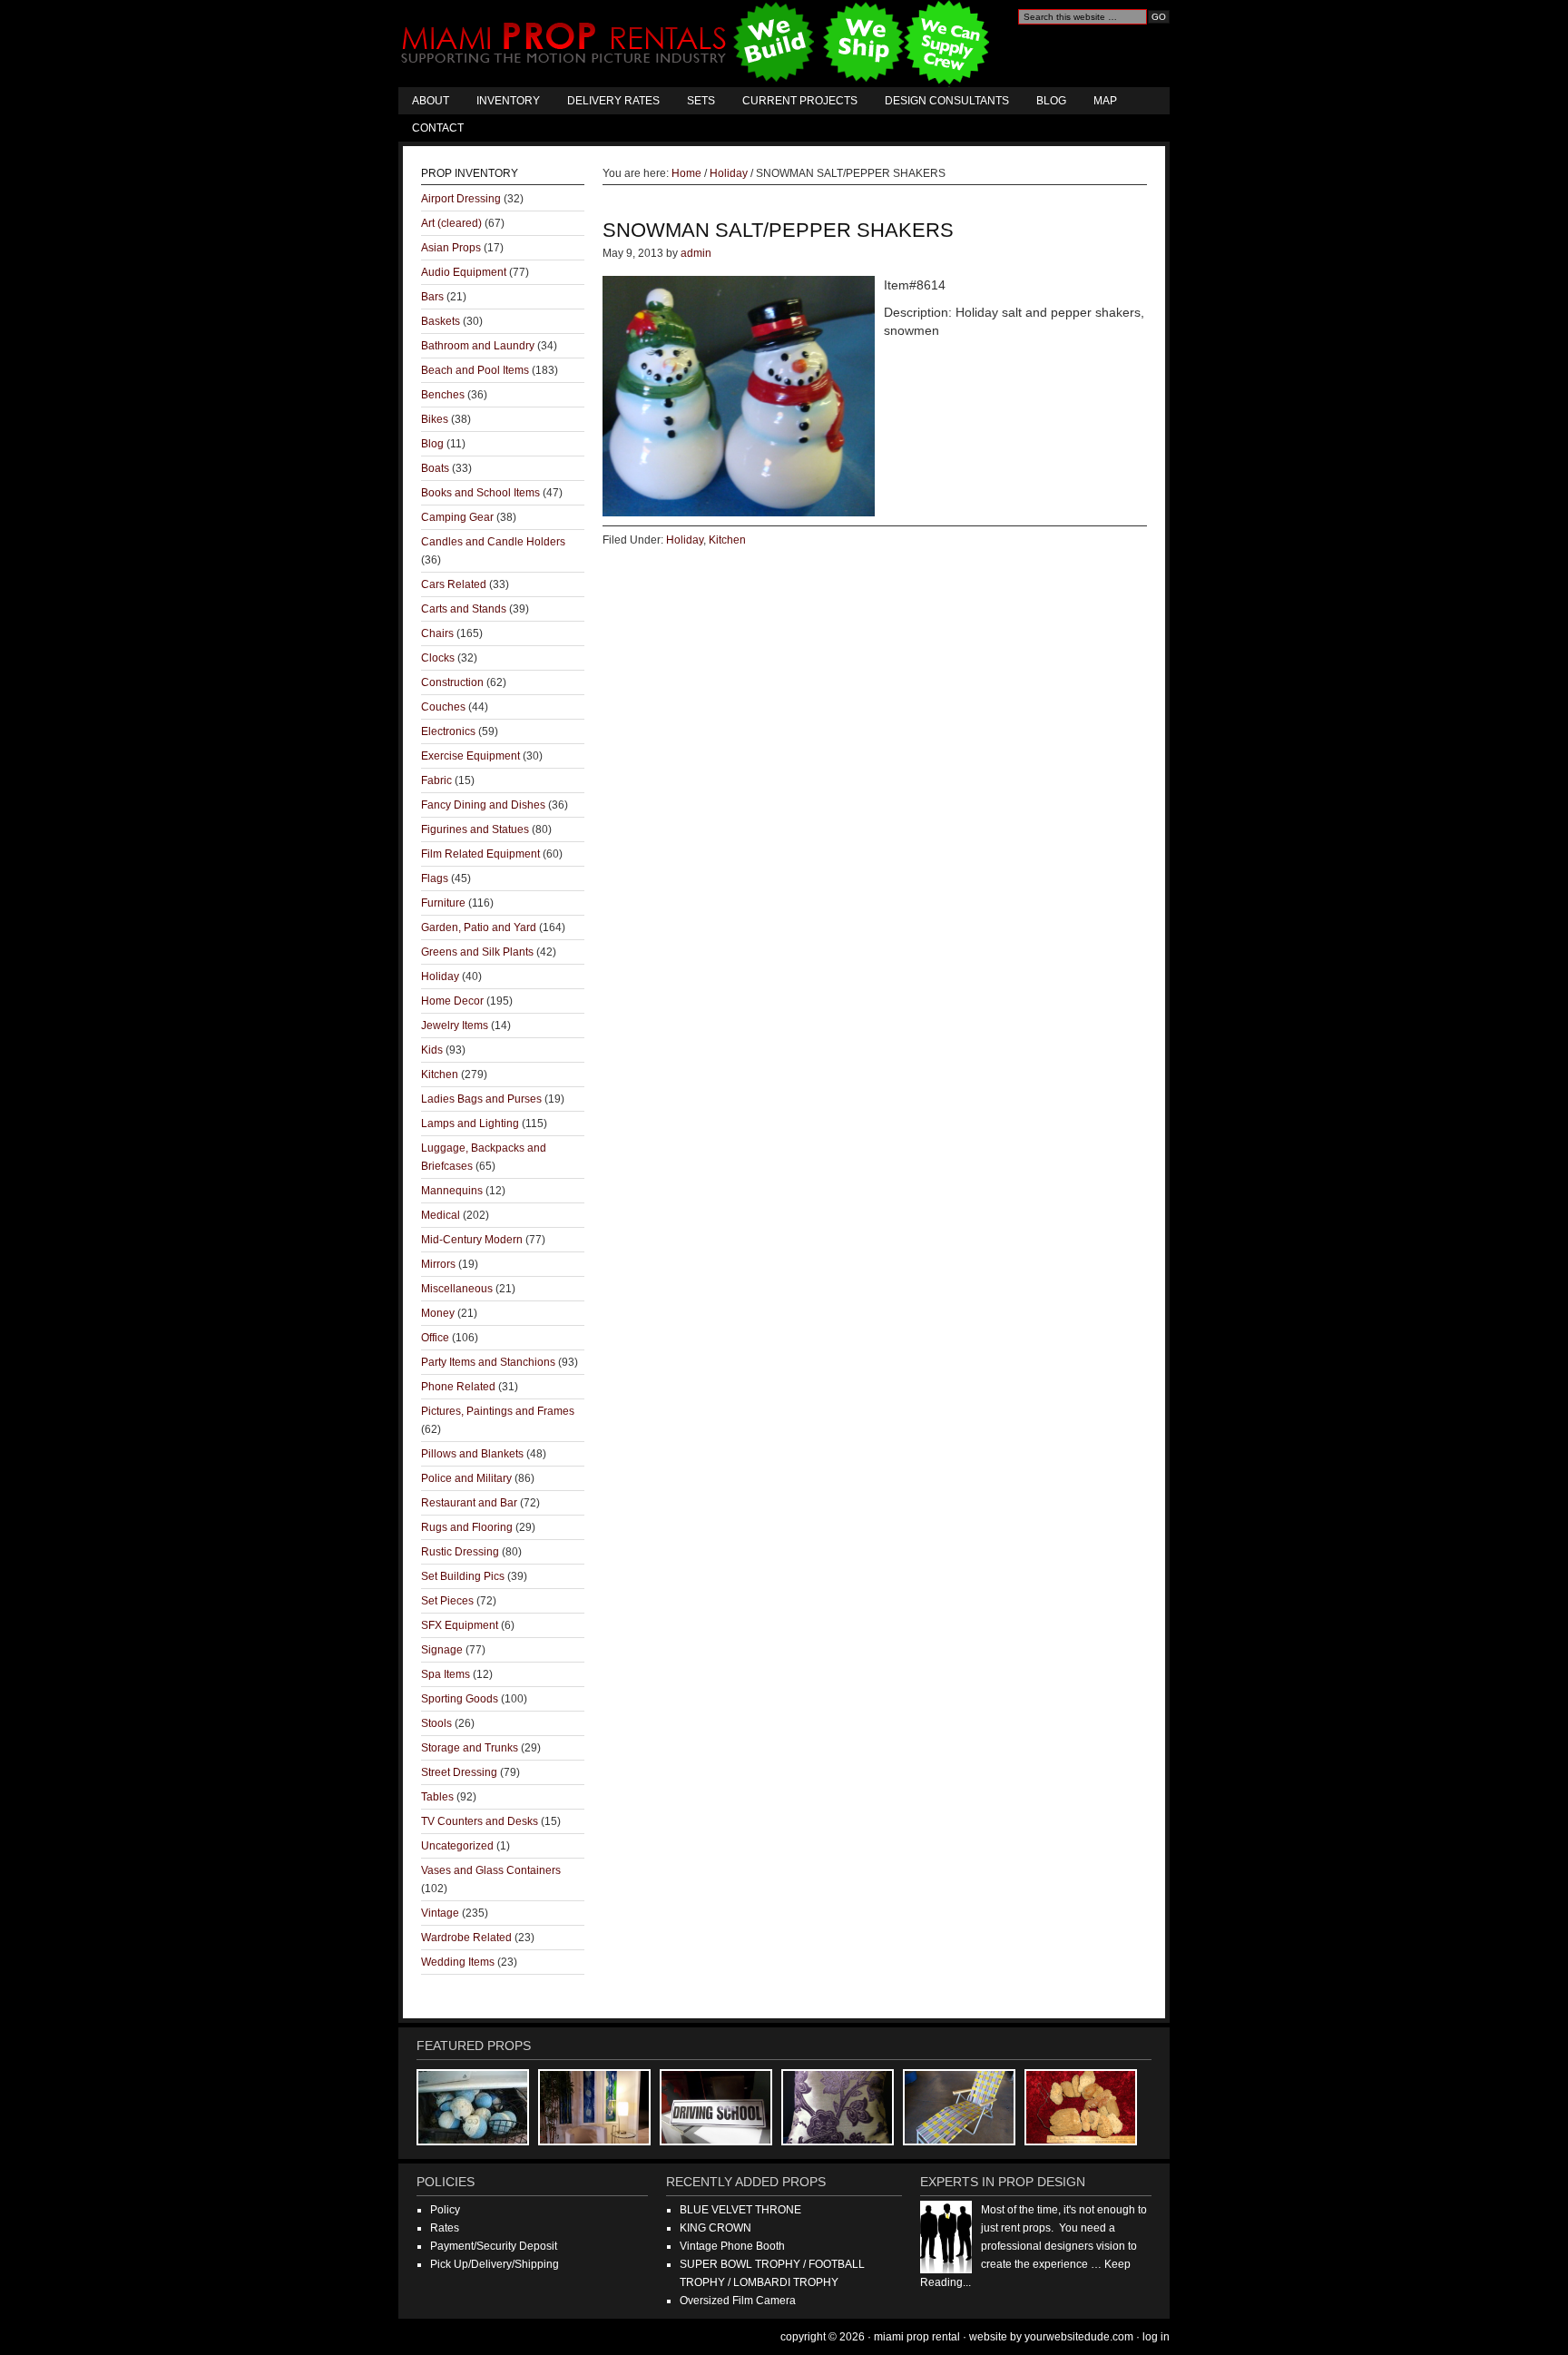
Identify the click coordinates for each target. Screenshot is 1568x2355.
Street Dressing (459, 1772)
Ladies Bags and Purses (481, 1099)
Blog (1051, 101)
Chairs (437, 633)
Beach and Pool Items (475, 370)
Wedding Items (458, 1962)
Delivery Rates (613, 101)
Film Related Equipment (480, 854)
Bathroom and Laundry (478, 346)
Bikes (435, 419)
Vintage (440, 1913)
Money (438, 1313)
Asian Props (451, 248)
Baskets (441, 321)
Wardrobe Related (466, 1938)
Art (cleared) (451, 223)
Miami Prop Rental (697, 44)
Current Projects (800, 101)
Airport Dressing (461, 199)
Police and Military (466, 1478)
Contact (438, 128)
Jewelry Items (455, 1025)
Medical (441, 1215)
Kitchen (727, 540)
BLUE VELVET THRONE (740, 2210)
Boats (435, 468)
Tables (437, 1797)
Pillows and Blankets (472, 1454)
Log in (1156, 2337)
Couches (443, 707)
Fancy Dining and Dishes (483, 805)
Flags (435, 878)
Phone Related (458, 1387)
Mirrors (438, 1264)
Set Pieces (447, 1601)
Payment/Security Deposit (494, 2246)
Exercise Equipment (470, 756)
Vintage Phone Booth (732, 2246)
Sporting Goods (460, 1699)
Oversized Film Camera (738, 2301)
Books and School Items (480, 493)
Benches (443, 395)
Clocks (438, 658)
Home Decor (452, 1001)
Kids (432, 1050)
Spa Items (446, 1674)
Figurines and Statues (475, 829)
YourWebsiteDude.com (1079, 2337)
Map (1105, 101)
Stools (436, 1723)
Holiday (685, 540)
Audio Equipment (464, 272)
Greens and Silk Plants (477, 952)
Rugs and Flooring (467, 1527)
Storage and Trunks (470, 1748)
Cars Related (454, 584)
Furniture (443, 903)
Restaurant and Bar (469, 1503)
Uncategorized (457, 1846)
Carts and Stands (464, 609)
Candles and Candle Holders (493, 542)
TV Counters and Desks (480, 1821)
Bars (432, 297)
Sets (701, 101)
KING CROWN (715, 2228)
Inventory (508, 101)
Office (435, 1338)
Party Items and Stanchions (488, 1362)
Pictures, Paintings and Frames (498, 1411)
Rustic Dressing (460, 1552)
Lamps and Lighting (470, 1124)
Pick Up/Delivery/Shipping (495, 2264)
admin (696, 253)
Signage (442, 1650)
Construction (452, 682)
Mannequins (452, 1191)
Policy (445, 2210)
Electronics (448, 731)
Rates (445, 2228)
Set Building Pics (463, 1576)
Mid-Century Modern (472, 1240)
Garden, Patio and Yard (479, 927)
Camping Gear (457, 517)
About (431, 101)
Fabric (436, 780)
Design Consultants (947, 101)
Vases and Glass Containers (491, 1870)
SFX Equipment (460, 1625)
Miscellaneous (457, 1289)
